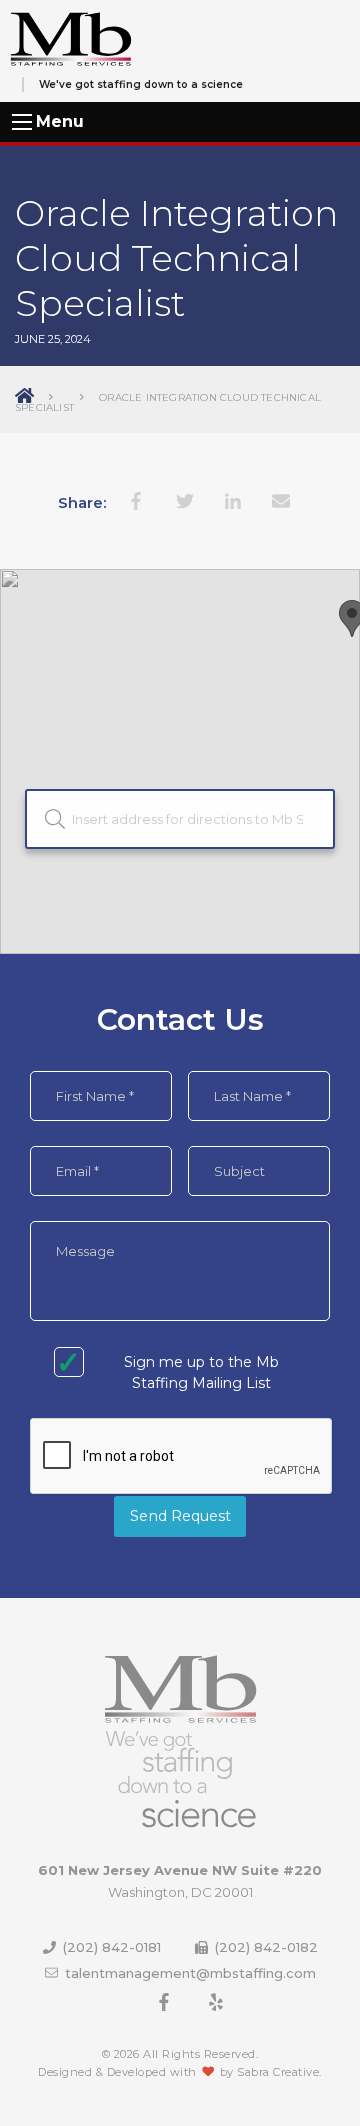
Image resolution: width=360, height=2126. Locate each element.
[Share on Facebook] (137, 501)
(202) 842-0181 (112, 1947)
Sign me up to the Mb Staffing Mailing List (201, 1372)
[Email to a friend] (281, 501)
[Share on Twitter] (185, 501)
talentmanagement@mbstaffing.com (188, 1973)
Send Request (180, 1516)
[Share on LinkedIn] (233, 501)
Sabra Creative (278, 2072)
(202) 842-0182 (264, 1947)
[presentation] (182, 1457)
